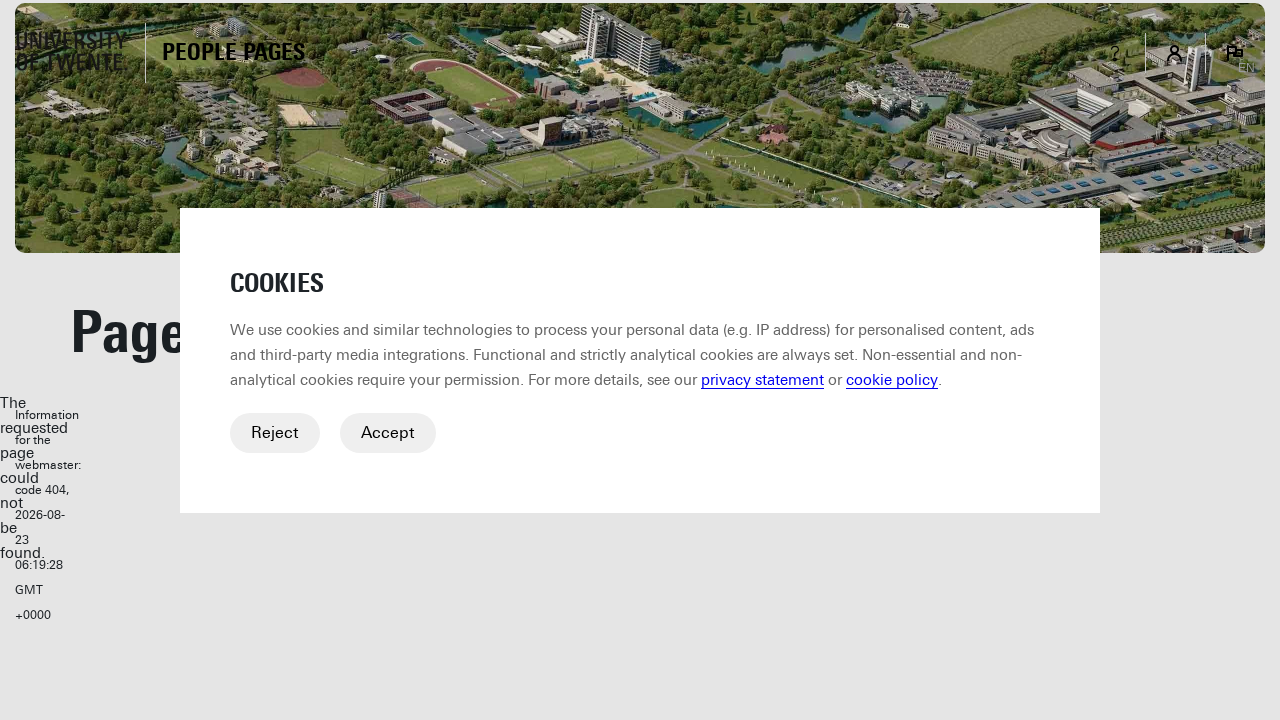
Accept (388, 432)
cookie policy (892, 380)
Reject (275, 432)
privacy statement (762, 380)
